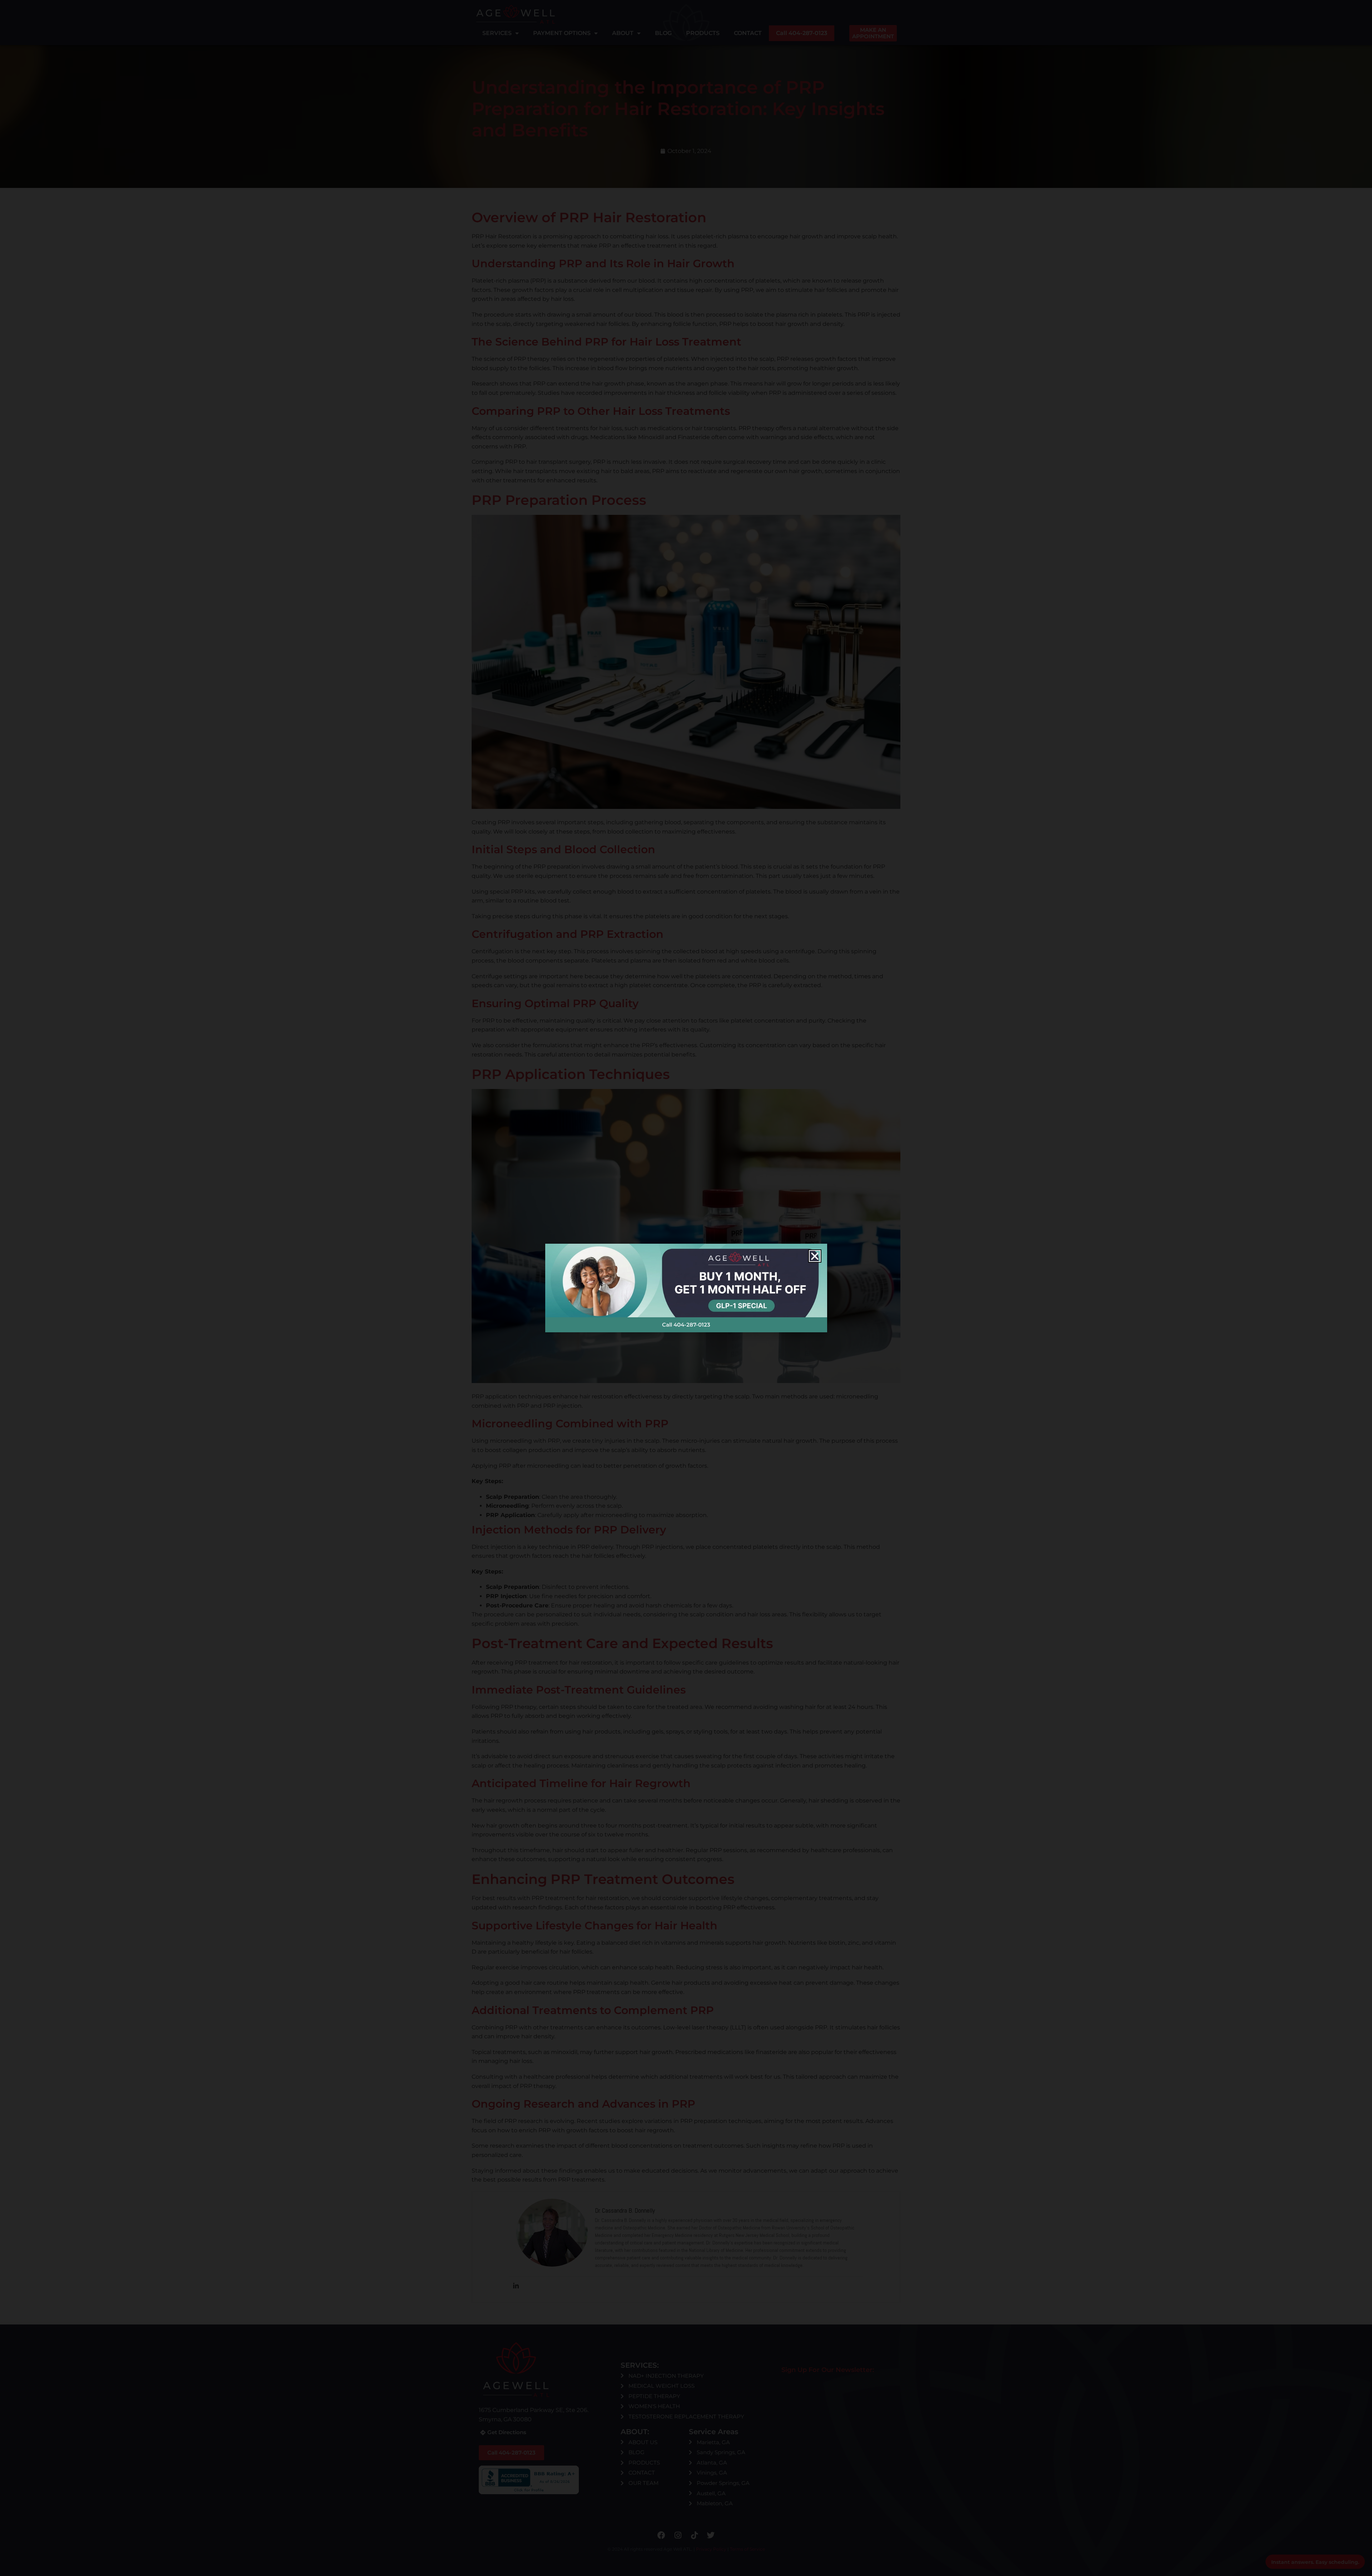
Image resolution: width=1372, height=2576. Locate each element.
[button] (815, 1256)
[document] (686, 1288)
